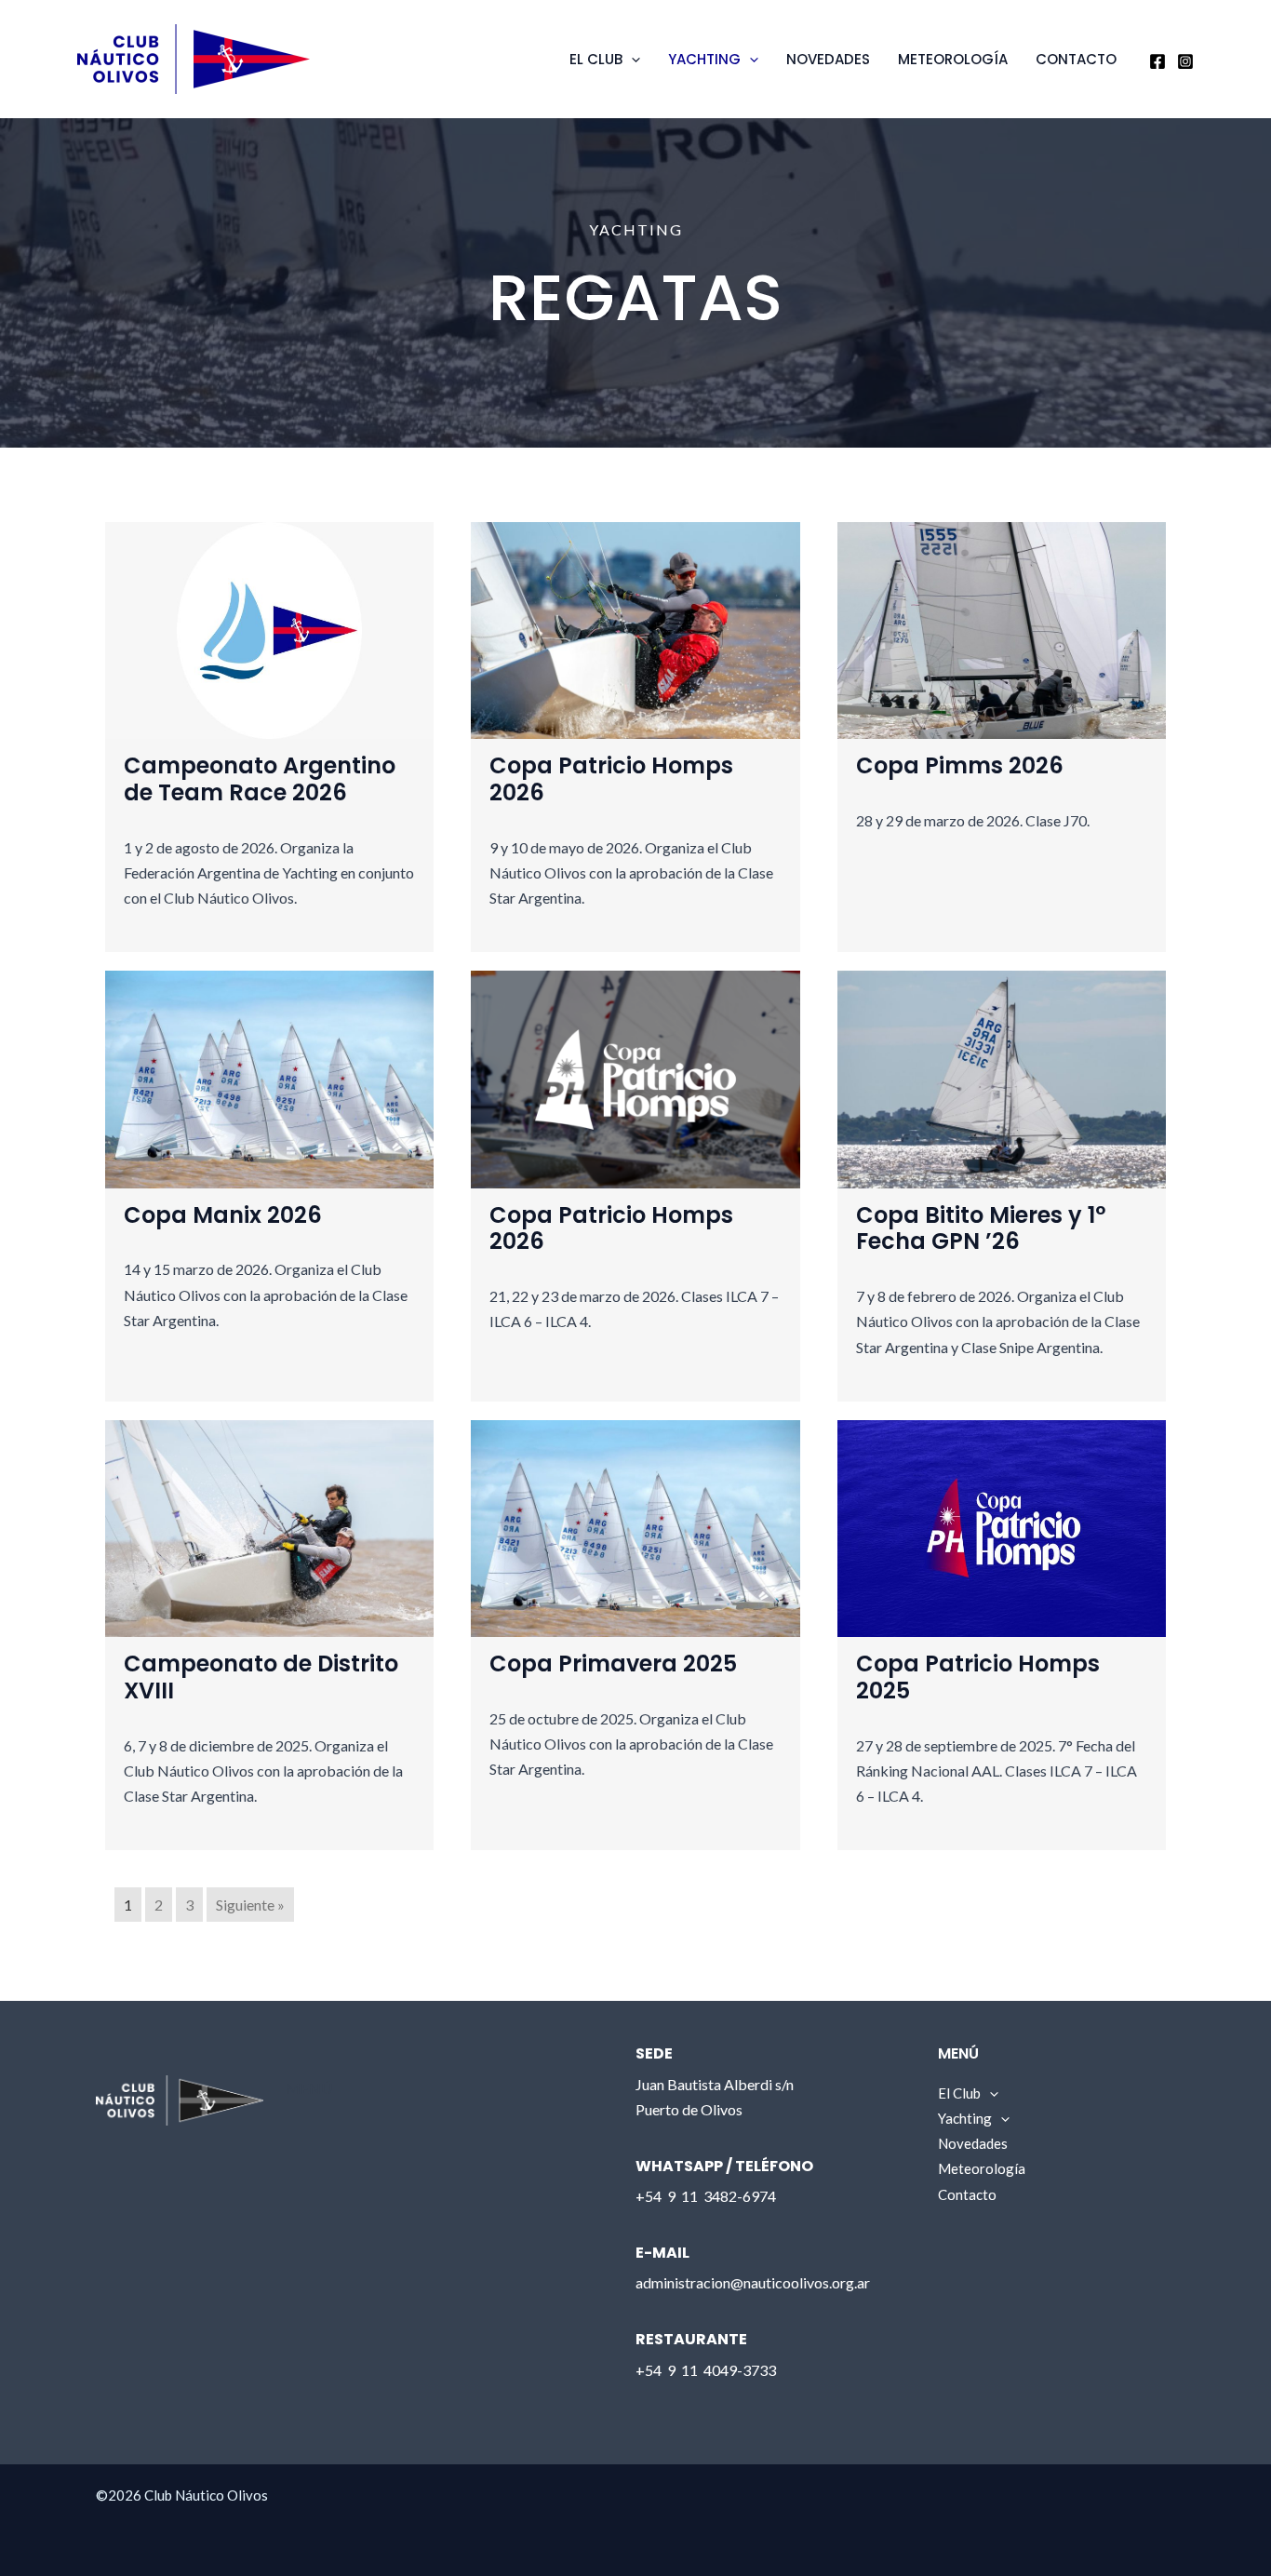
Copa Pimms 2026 (960, 765)
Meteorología (953, 59)
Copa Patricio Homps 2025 (978, 1677)
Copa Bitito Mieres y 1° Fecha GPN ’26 (981, 1228)
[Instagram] (1185, 61)
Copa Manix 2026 (223, 1215)
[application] (631, 60)
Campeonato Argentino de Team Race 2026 (260, 779)
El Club (596, 59)
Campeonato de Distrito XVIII (261, 1677)
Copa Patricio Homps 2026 (611, 779)
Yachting (704, 59)
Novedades (828, 59)
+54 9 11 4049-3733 (706, 2370)
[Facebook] (1157, 61)
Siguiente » (250, 1905)
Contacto (1076, 59)
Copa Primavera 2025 (613, 1664)
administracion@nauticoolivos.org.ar (753, 2282)
